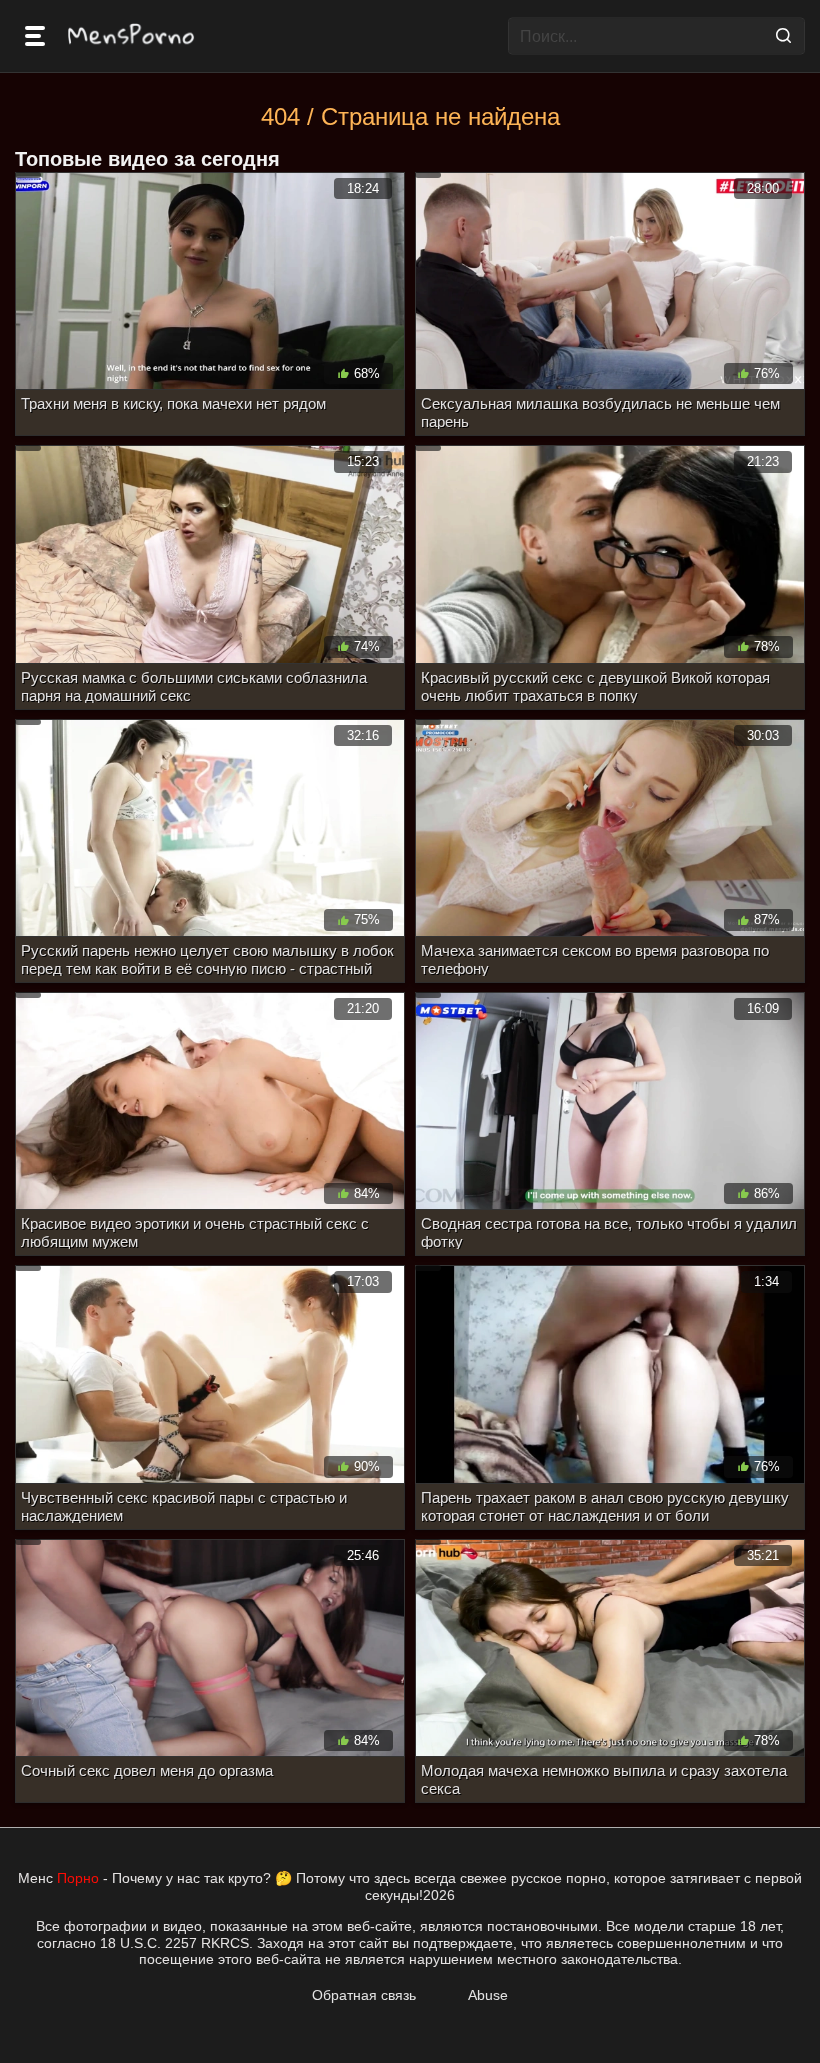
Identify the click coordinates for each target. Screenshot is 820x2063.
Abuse (488, 1995)
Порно (78, 1878)
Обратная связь (364, 1995)
